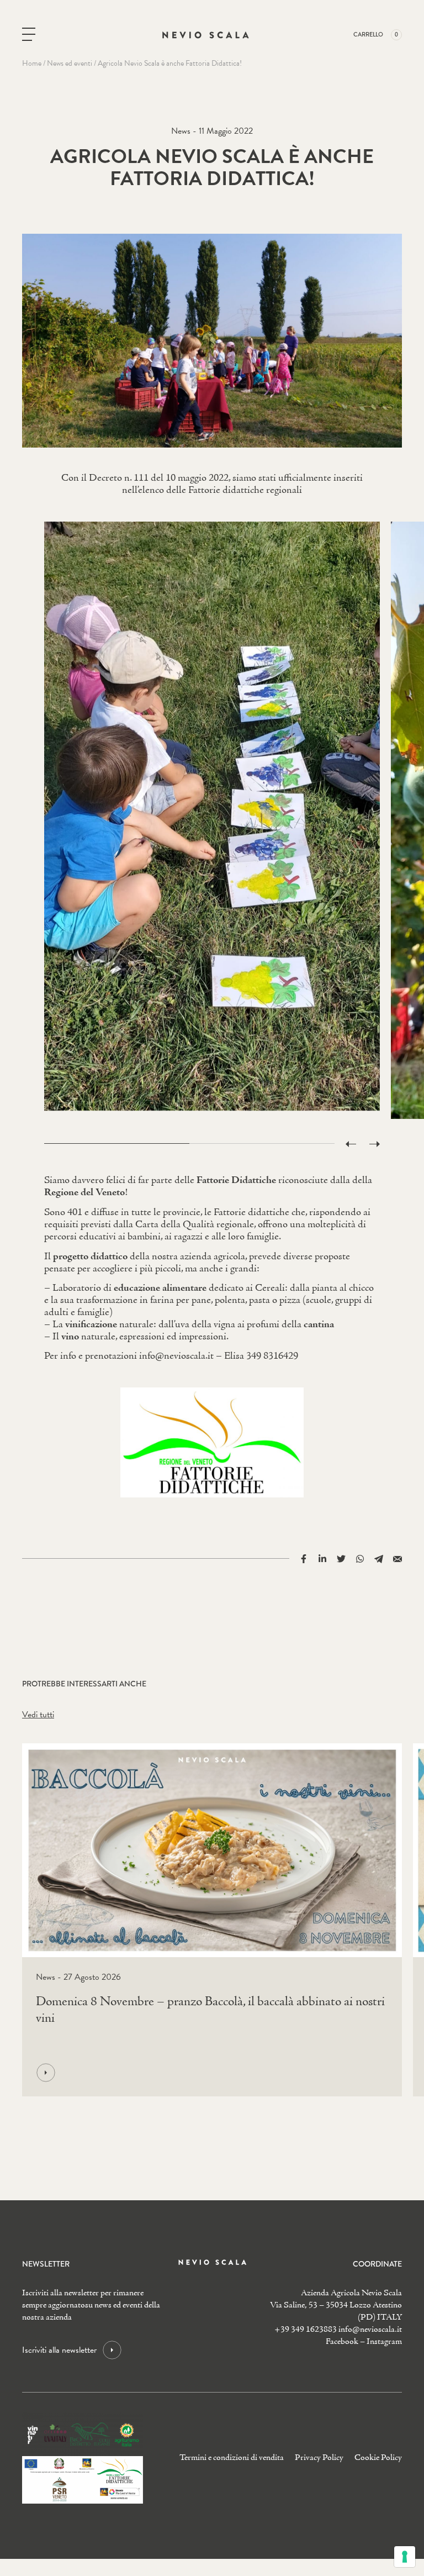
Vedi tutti (38, 1715)
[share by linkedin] (322, 1558)
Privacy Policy (319, 2458)
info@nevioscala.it (370, 2330)
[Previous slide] (351, 1144)
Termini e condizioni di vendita (232, 2458)
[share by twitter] (341, 1558)
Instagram (384, 2342)
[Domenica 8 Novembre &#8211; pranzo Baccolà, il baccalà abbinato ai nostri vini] (209, 2073)
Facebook (342, 2342)
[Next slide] (375, 1144)
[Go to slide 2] (262, 1144)
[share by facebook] (304, 1558)
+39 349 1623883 (306, 2330)
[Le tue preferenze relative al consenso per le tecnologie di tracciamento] (405, 2557)
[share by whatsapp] (360, 1558)
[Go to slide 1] (117, 1144)
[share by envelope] (397, 1558)
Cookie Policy (378, 2458)
